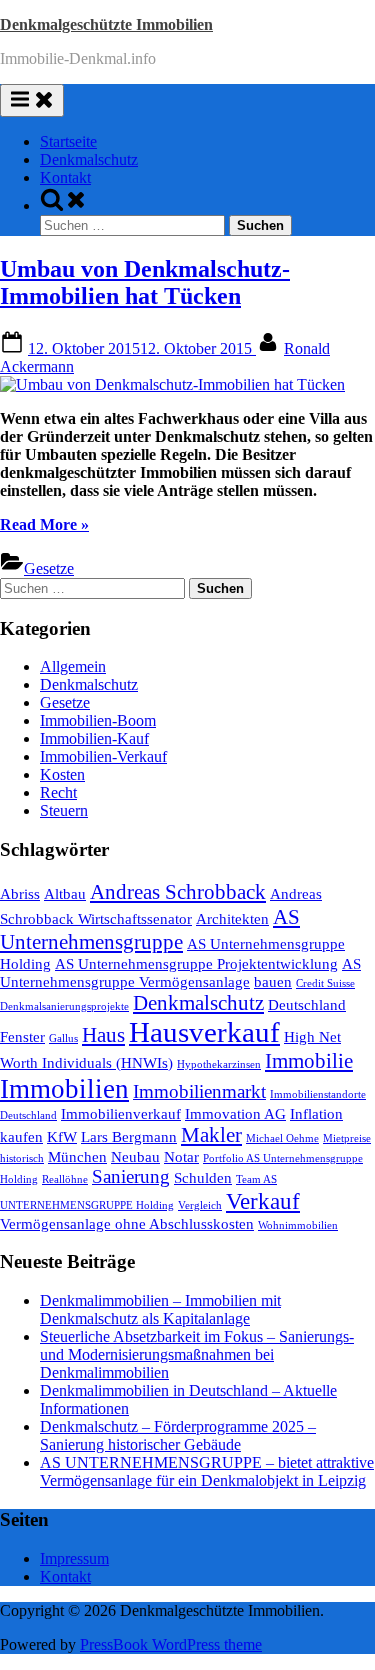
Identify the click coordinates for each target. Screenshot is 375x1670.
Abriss (20, 893)
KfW (62, 1136)
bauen (273, 981)
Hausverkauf (204, 1032)
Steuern (64, 810)
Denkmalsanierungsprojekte (64, 1006)
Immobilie (309, 1061)
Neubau (135, 1156)
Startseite (68, 141)
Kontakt (65, 177)
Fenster (22, 1036)
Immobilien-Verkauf (103, 756)
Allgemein (73, 666)
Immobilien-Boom (98, 720)
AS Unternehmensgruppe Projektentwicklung (196, 963)
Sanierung (131, 1176)
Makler (211, 1135)
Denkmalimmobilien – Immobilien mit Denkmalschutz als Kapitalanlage (160, 1309)
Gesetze (49, 568)
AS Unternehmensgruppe (150, 929)
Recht (58, 792)
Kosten (62, 774)
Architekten (232, 918)
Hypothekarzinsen (219, 1064)
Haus (103, 1035)
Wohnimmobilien (298, 1225)
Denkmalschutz (89, 159)
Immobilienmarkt (199, 1091)
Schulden (203, 1177)
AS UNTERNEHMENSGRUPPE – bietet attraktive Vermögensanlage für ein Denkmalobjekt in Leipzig (207, 1471)
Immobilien (64, 1089)
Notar (181, 1156)
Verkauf (263, 1201)
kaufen (21, 1136)
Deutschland (307, 1004)
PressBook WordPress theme (171, 1644)
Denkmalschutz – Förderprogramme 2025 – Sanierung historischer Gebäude (178, 1435)
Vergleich (200, 1205)
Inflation (316, 1113)
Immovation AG (235, 1113)
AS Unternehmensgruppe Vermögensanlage (180, 972)
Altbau (65, 893)
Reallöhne (65, 1179)
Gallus (63, 1038)
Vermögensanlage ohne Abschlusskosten (127, 1223)
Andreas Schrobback (178, 892)
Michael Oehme (282, 1138)
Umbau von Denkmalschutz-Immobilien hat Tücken (145, 282)
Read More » (44, 524)
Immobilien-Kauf (94, 738)
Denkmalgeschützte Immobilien (106, 24)
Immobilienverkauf (121, 1113)
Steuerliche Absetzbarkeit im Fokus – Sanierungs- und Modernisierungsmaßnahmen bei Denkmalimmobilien (197, 1354)
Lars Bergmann (129, 1136)
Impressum (74, 1558)
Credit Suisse (325, 983)
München (77, 1156)
